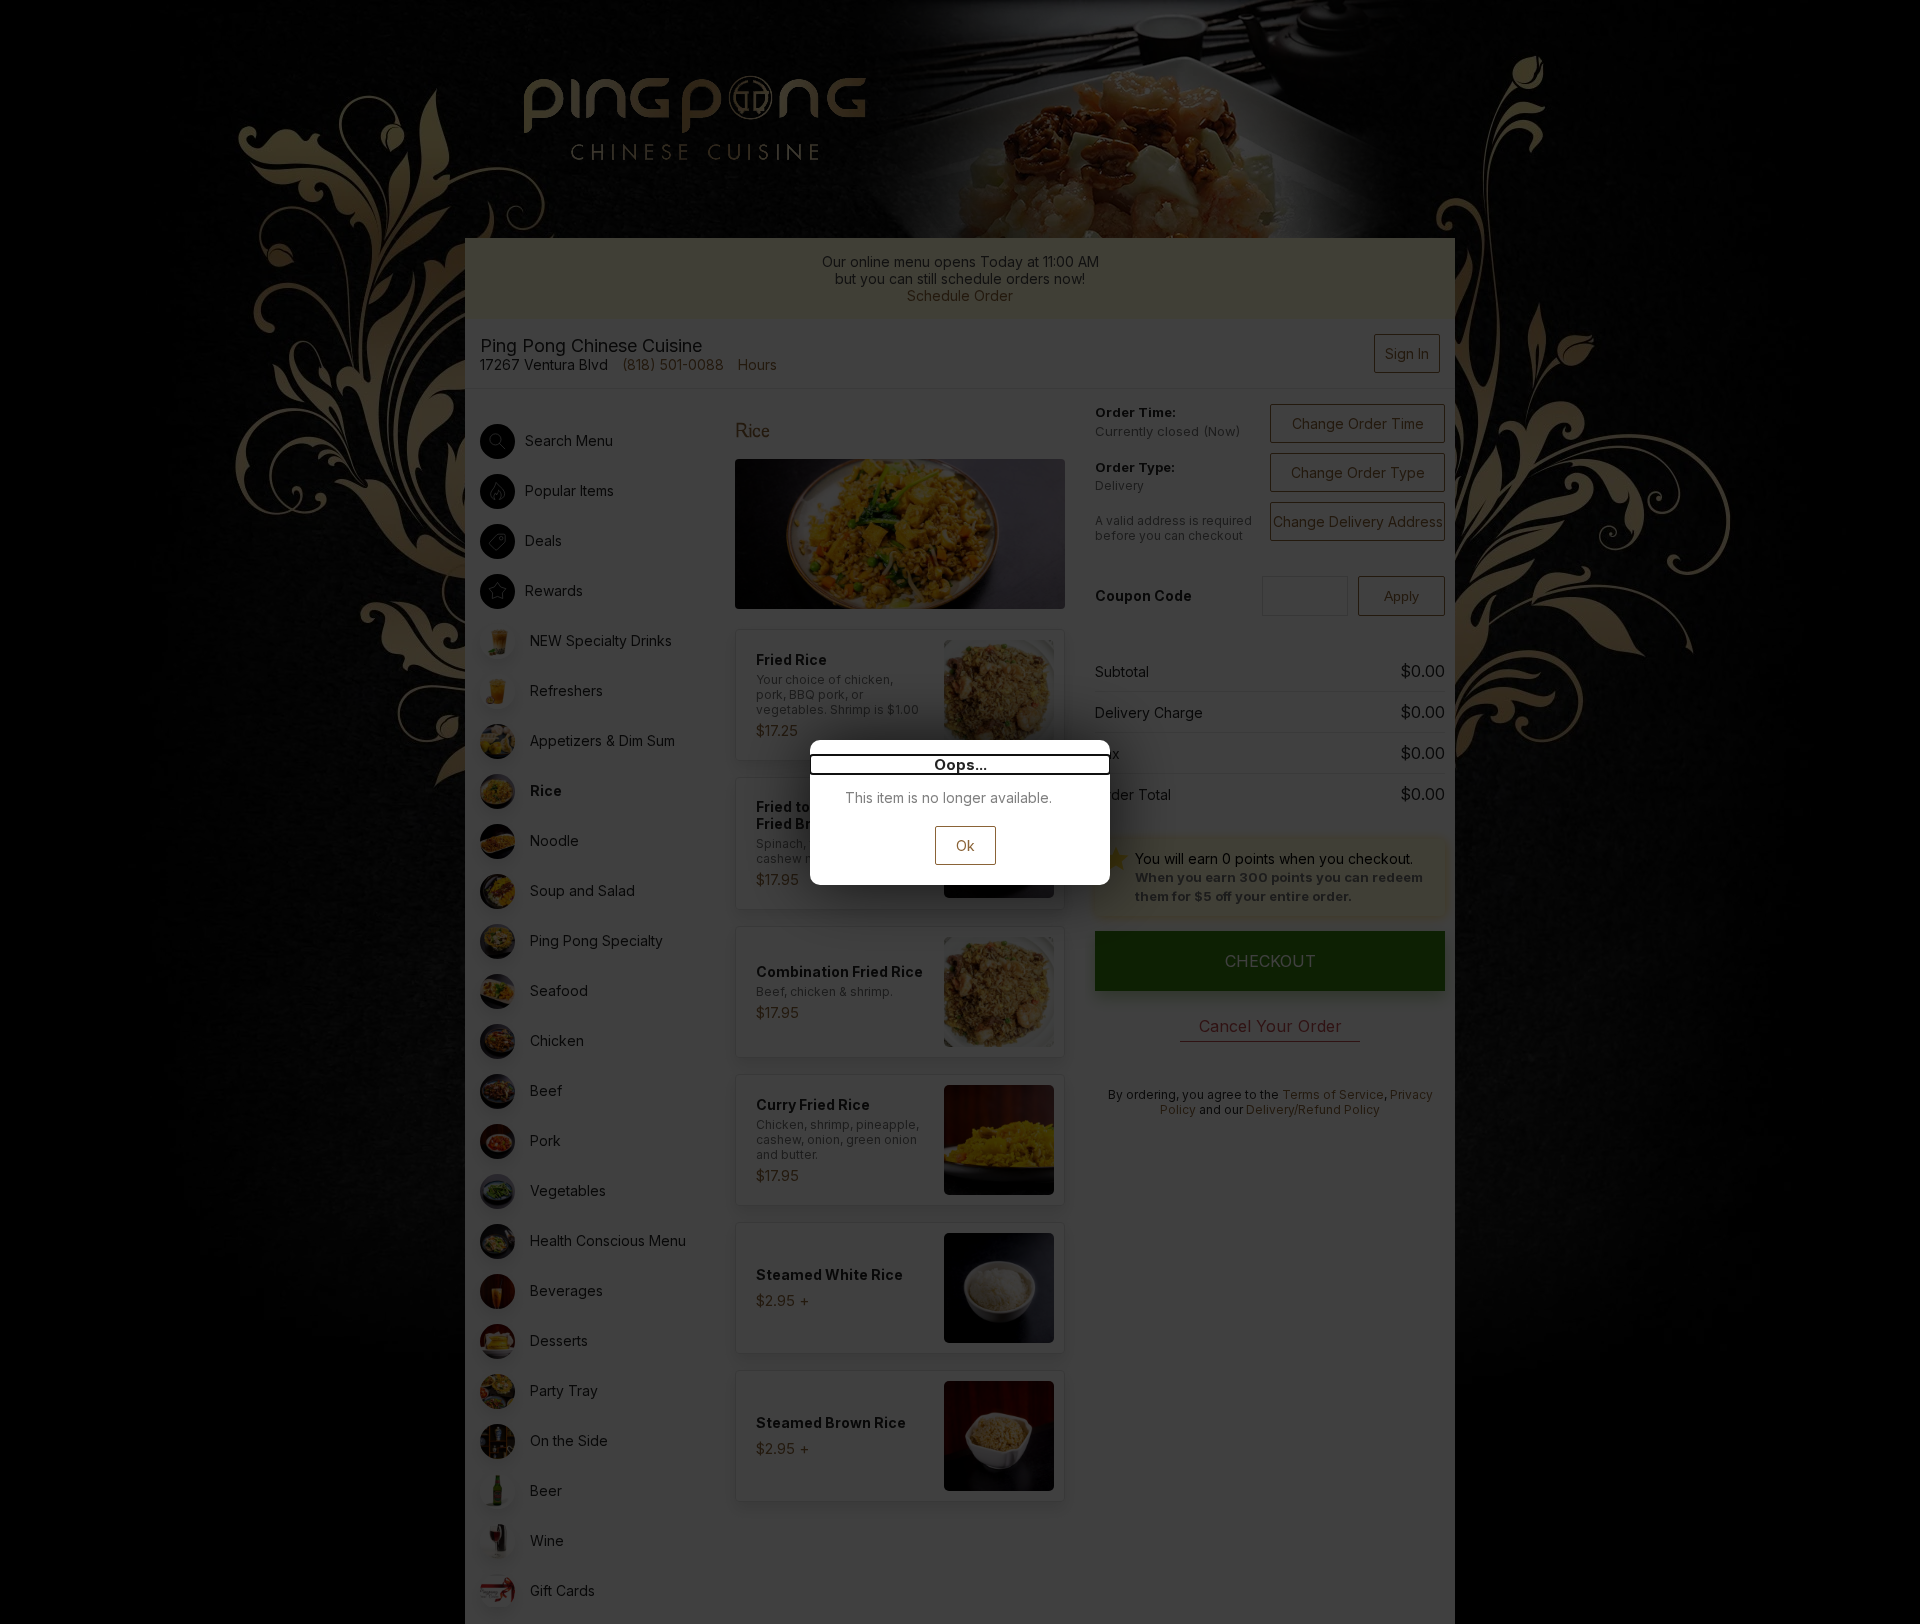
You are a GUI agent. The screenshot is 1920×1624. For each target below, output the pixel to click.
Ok (965, 845)
